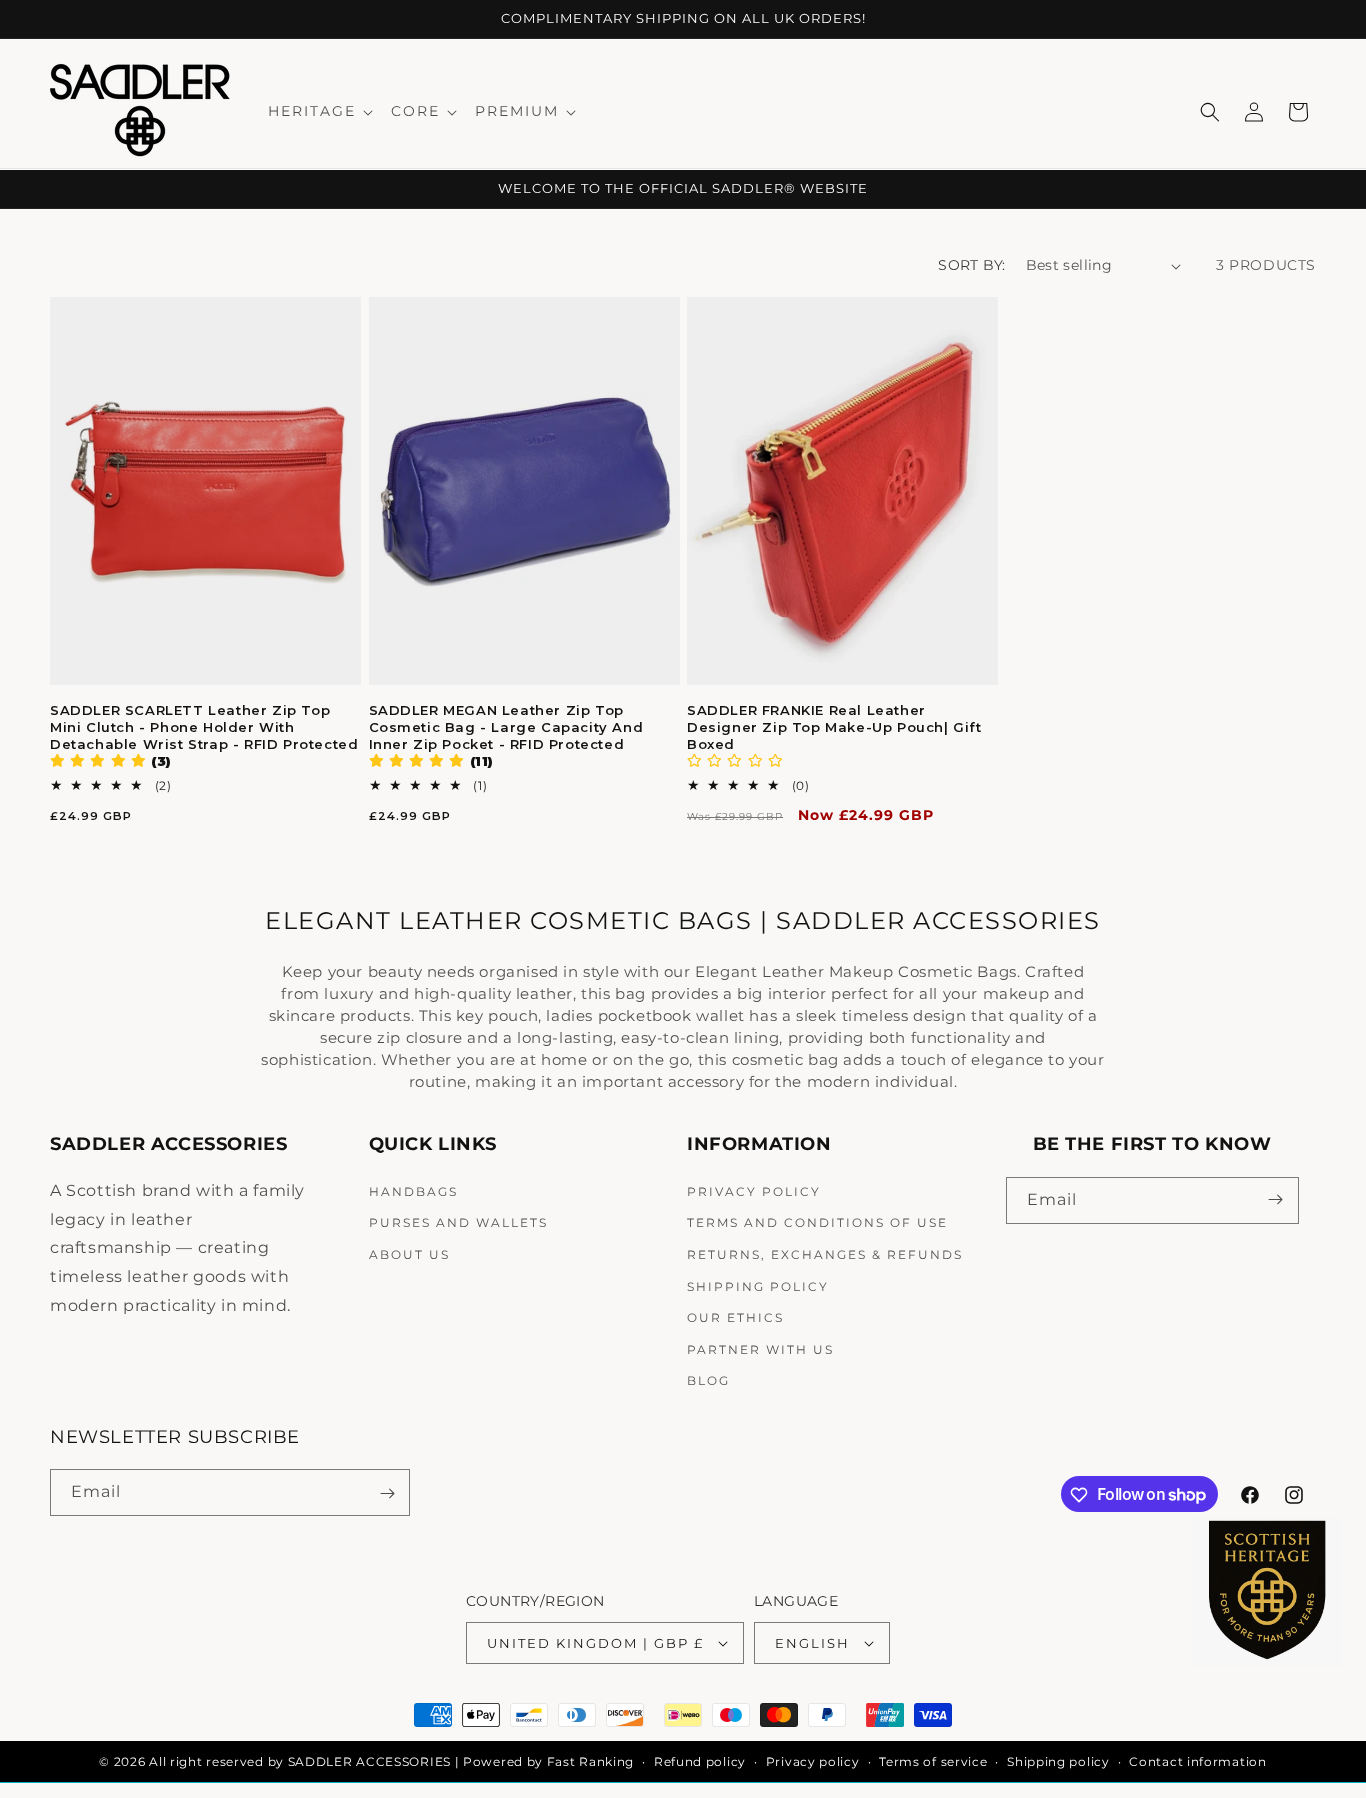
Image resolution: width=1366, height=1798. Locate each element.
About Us (409, 1253)
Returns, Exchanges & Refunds (825, 1253)
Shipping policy (1058, 1761)
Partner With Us (760, 1348)
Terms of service (933, 1761)
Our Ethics (735, 1316)
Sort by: (971, 265)
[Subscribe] (1276, 1199)
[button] (319, 111)
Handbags (413, 1190)
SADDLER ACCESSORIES (369, 1761)
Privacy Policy (754, 1190)
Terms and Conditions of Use (817, 1222)
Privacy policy (813, 1761)
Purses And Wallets (458, 1222)
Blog (708, 1380)
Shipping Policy (758, 1285)
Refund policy (700, 1761)
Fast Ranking (590, 1761)
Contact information (1197, 1761)
